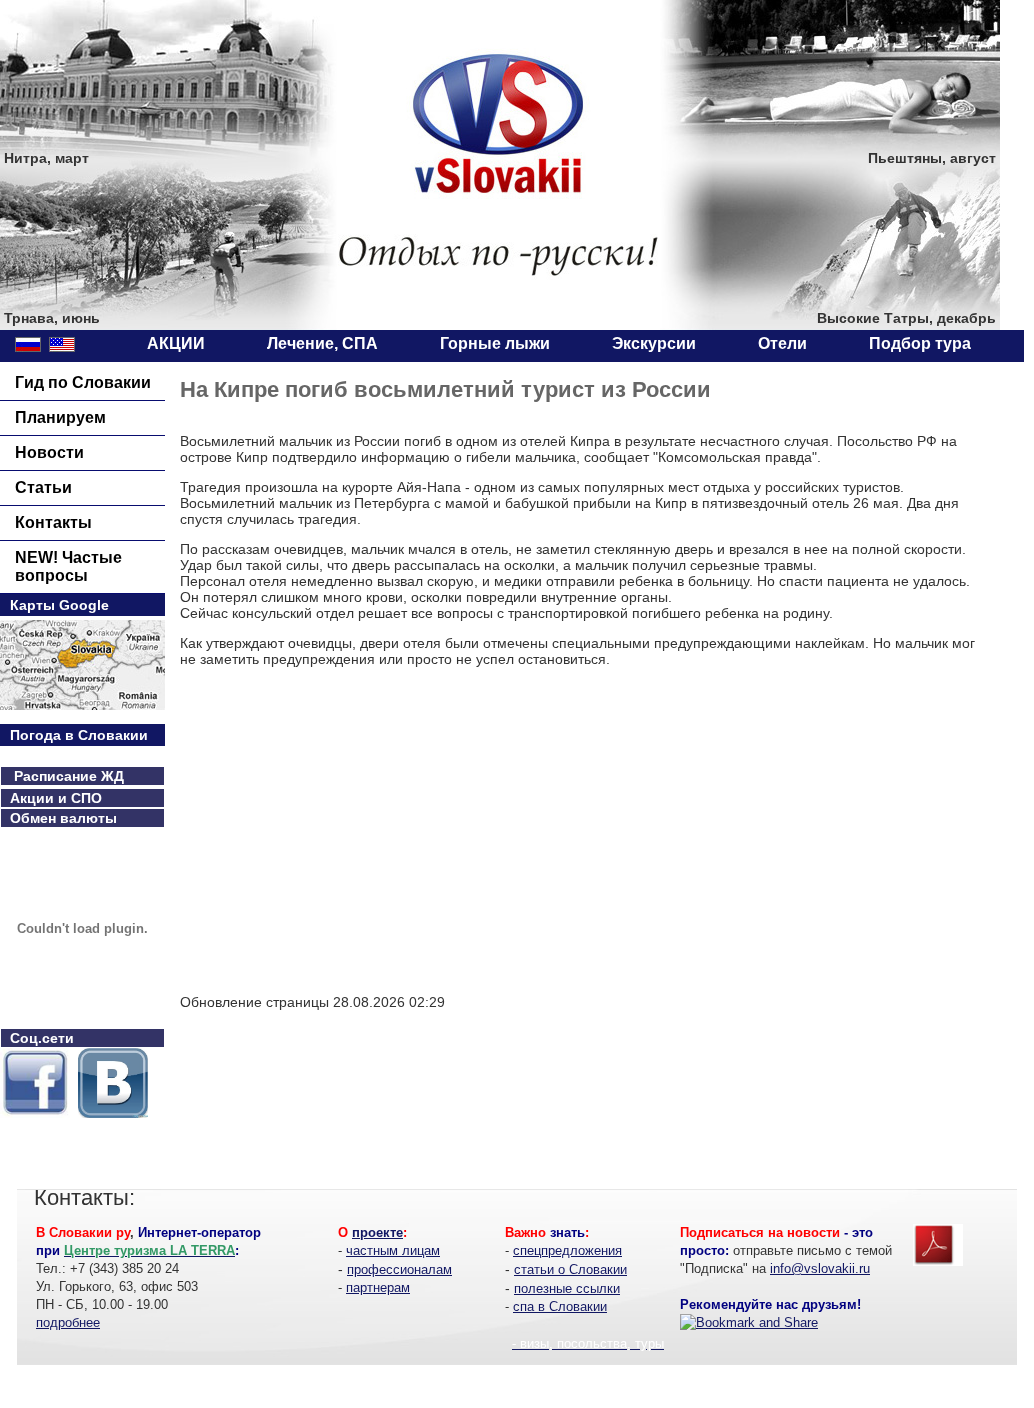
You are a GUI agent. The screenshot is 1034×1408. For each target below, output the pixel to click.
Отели (782, 343)
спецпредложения (567, 1250)
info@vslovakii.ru (820, 1268)
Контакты (53, 522)
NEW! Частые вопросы (68, 566)
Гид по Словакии (83, 382)
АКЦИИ (176, 343)
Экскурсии (654, 343)
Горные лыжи (495, 343)
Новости (49, 452)
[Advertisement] (348, 837)
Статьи (43, 487)
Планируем (60, 417)
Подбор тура (920, 343)
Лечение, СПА (322, 343)
